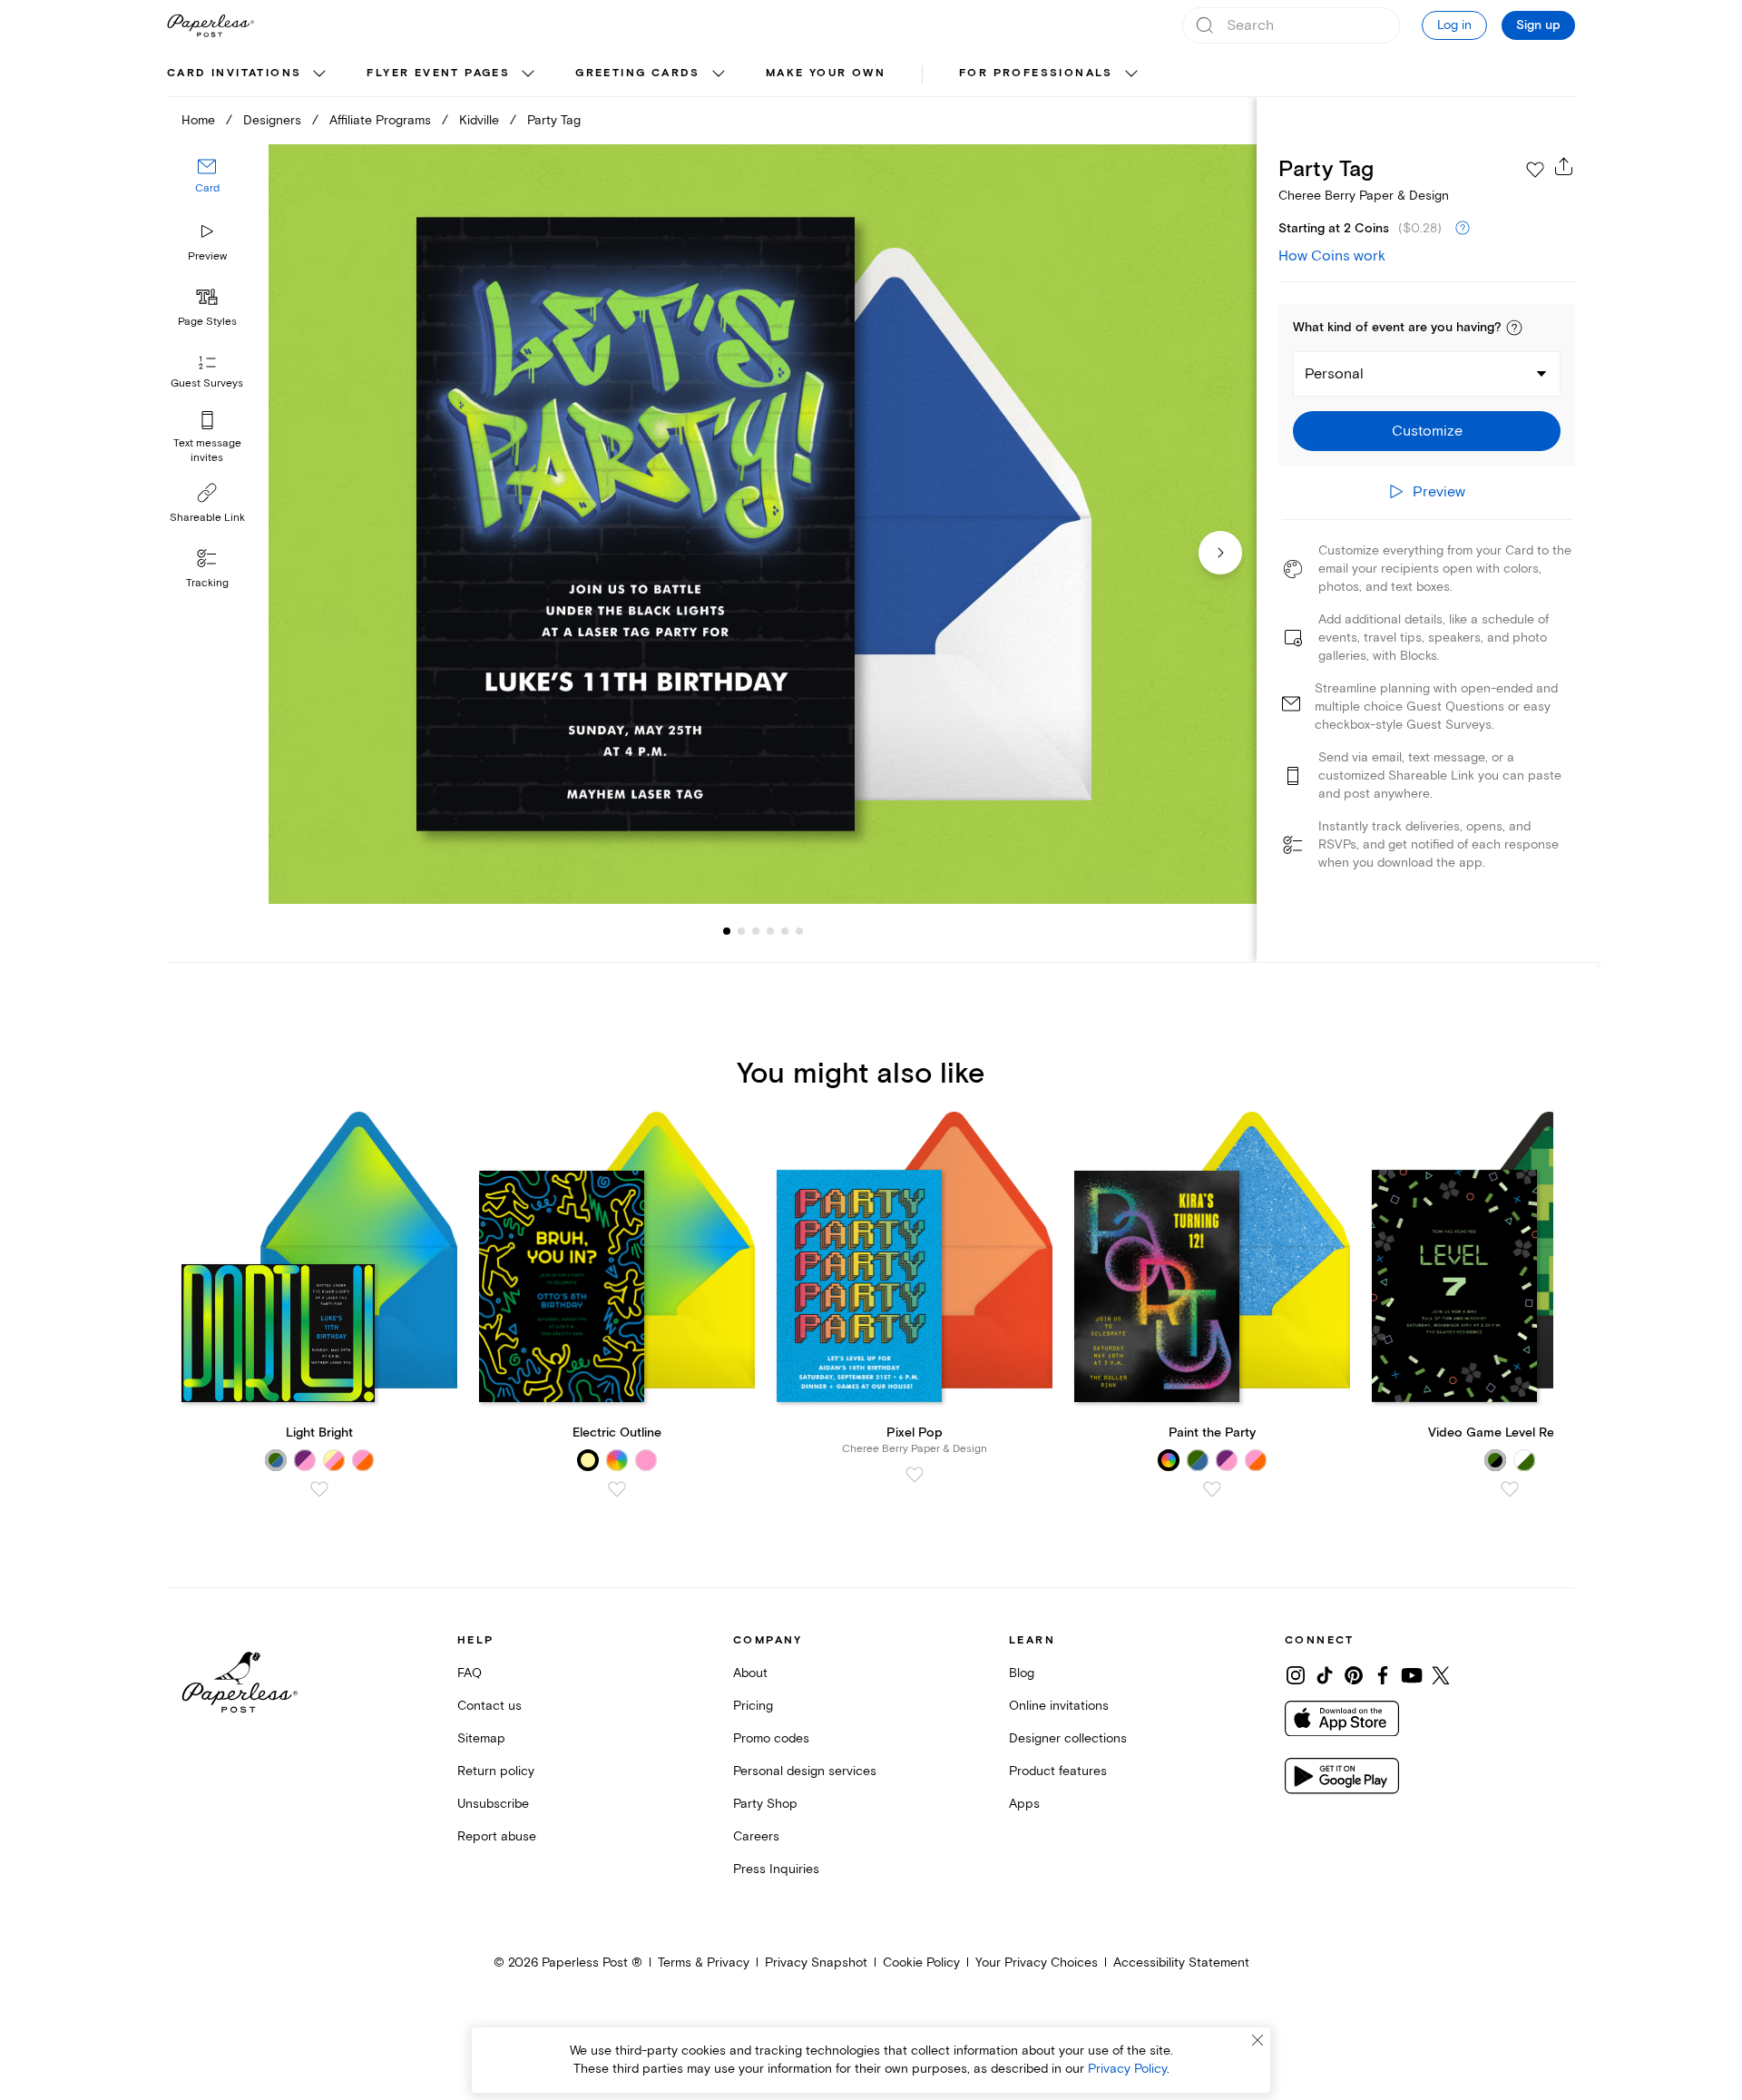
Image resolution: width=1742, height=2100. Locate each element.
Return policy (496, 1771)
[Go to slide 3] (741, 931)
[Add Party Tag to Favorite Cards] (1535, 170)
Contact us (489, 1706)
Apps (1024, 1804)
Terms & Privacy (704, 1963)
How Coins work (1332, 256)
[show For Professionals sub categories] (1131, 74)
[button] (1514, 328)
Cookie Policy (921, 1963)
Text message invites (207, 451)
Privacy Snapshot (816, 1963)
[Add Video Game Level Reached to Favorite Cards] (1510, 1489)
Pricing (753, 1706)
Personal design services (805, 1771)
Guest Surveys (207, 383)
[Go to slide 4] (756, 931)
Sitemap (481, 1738)
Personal (1334, 374)
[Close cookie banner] (1258, 2040)
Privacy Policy (1127, 2069)
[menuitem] (249, 74)
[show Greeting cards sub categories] (719, 74)
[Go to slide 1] (727, 931)
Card (207, 188)
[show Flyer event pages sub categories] (528, 74)
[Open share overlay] (1564, 166)
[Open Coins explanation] (1463, 229)
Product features (1058, 1771)
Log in (1454, 25)
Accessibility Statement (1181, 1963)
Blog (1022, 1673)
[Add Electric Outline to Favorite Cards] (617, 1489)
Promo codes (771, 1738)
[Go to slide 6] (785, 931)
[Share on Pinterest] (1354, 1675)
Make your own (826, 73)
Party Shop (765, 1804)
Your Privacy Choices (1037, 1963)
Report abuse (497, 1836)
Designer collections (1068, 1738)
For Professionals (1036, 73)
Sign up (1538, 25)
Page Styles (207, 322)
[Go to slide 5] (770, 931)
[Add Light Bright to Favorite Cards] (319, 1489)
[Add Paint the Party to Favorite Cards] (1212, 1489)
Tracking (207, 583)
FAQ (470, 1673)
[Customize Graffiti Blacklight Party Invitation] (762, 524)
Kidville (479, 120)
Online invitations (1059, 1706)
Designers (272, 120)
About (750, 1673)
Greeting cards (638, 73)
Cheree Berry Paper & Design (1364, 196)
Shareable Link (207, 518)
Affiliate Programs (380, 120)
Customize (1427, 431)
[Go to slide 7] (799, 931)
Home (198, 120)
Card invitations (234, 73)
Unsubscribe (493, 1804)
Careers (756, 1836)
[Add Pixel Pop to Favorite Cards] (915, 1475)
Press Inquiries (776, 1869)
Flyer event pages (438, 73)
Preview (207, 256)
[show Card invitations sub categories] (319, 74)
